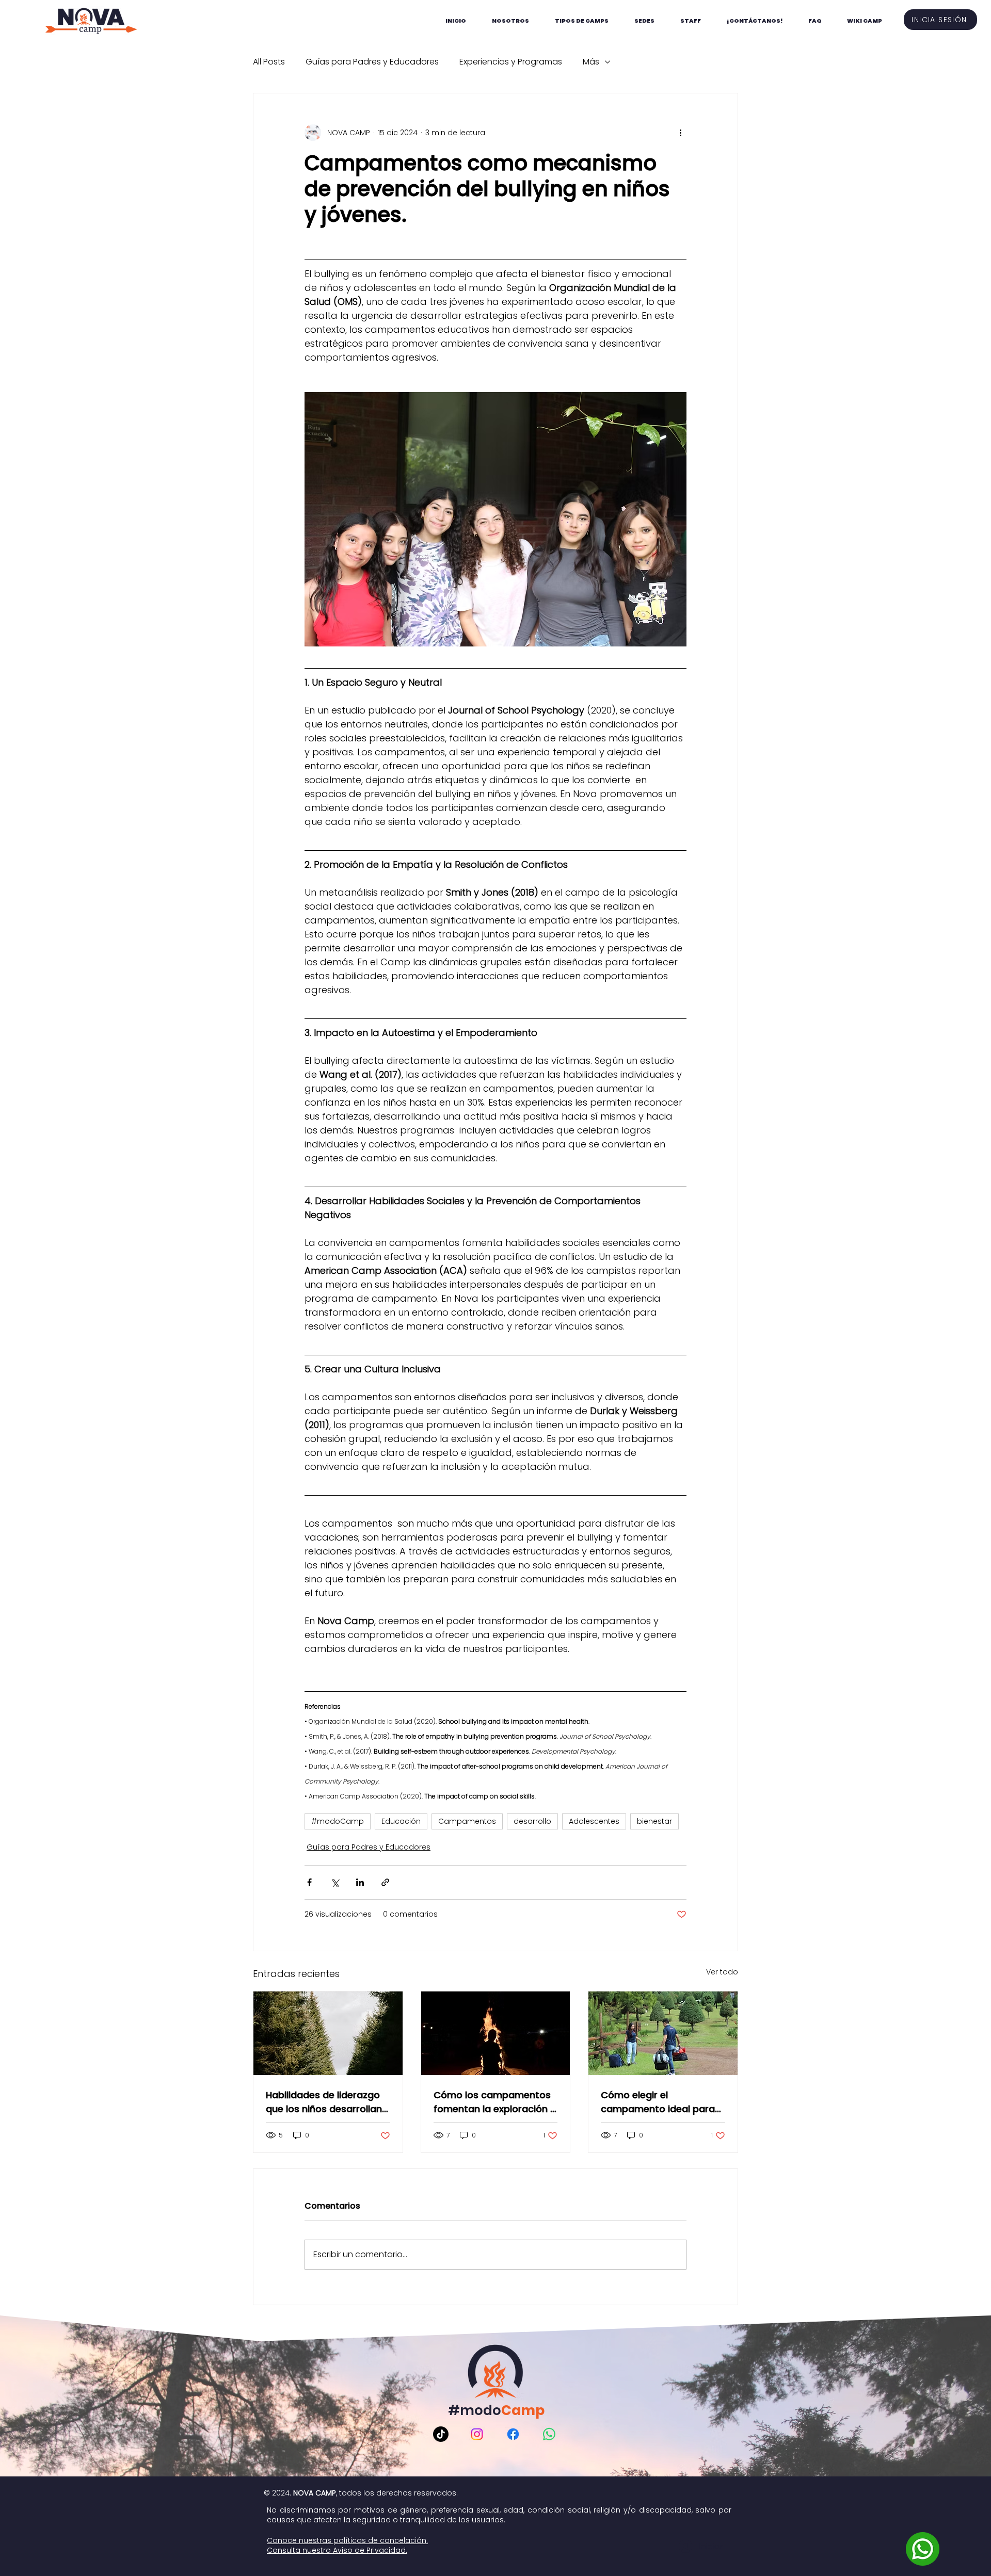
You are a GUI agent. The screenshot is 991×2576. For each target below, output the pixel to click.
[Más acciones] (680, 133)
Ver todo (722, 1972)
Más (591, 62)
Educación (401, 1821)
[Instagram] (477, 2434)
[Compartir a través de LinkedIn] (360, 1882)
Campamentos (467, 1821)
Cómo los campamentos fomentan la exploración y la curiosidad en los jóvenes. (494, 2102)
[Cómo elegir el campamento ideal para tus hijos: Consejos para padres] (663, 2033)
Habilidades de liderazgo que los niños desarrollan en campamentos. (324, 2102)
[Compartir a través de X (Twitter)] (335, 1882)
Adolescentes (594, 1821)
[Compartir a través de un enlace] (385, 1882)
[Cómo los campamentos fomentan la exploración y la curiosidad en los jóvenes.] (496, 2033)
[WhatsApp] (549, 2434)
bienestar (654, 1821)
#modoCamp (338, 1821)
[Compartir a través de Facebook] (309, 1882)
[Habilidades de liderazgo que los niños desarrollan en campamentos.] (328, 2033)
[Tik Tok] (441, 2434)
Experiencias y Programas (511, 62)
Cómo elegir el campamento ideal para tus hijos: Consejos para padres (658, 2102)
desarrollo (532, 1821)
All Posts (269, 62)
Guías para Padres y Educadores (372, 62)
